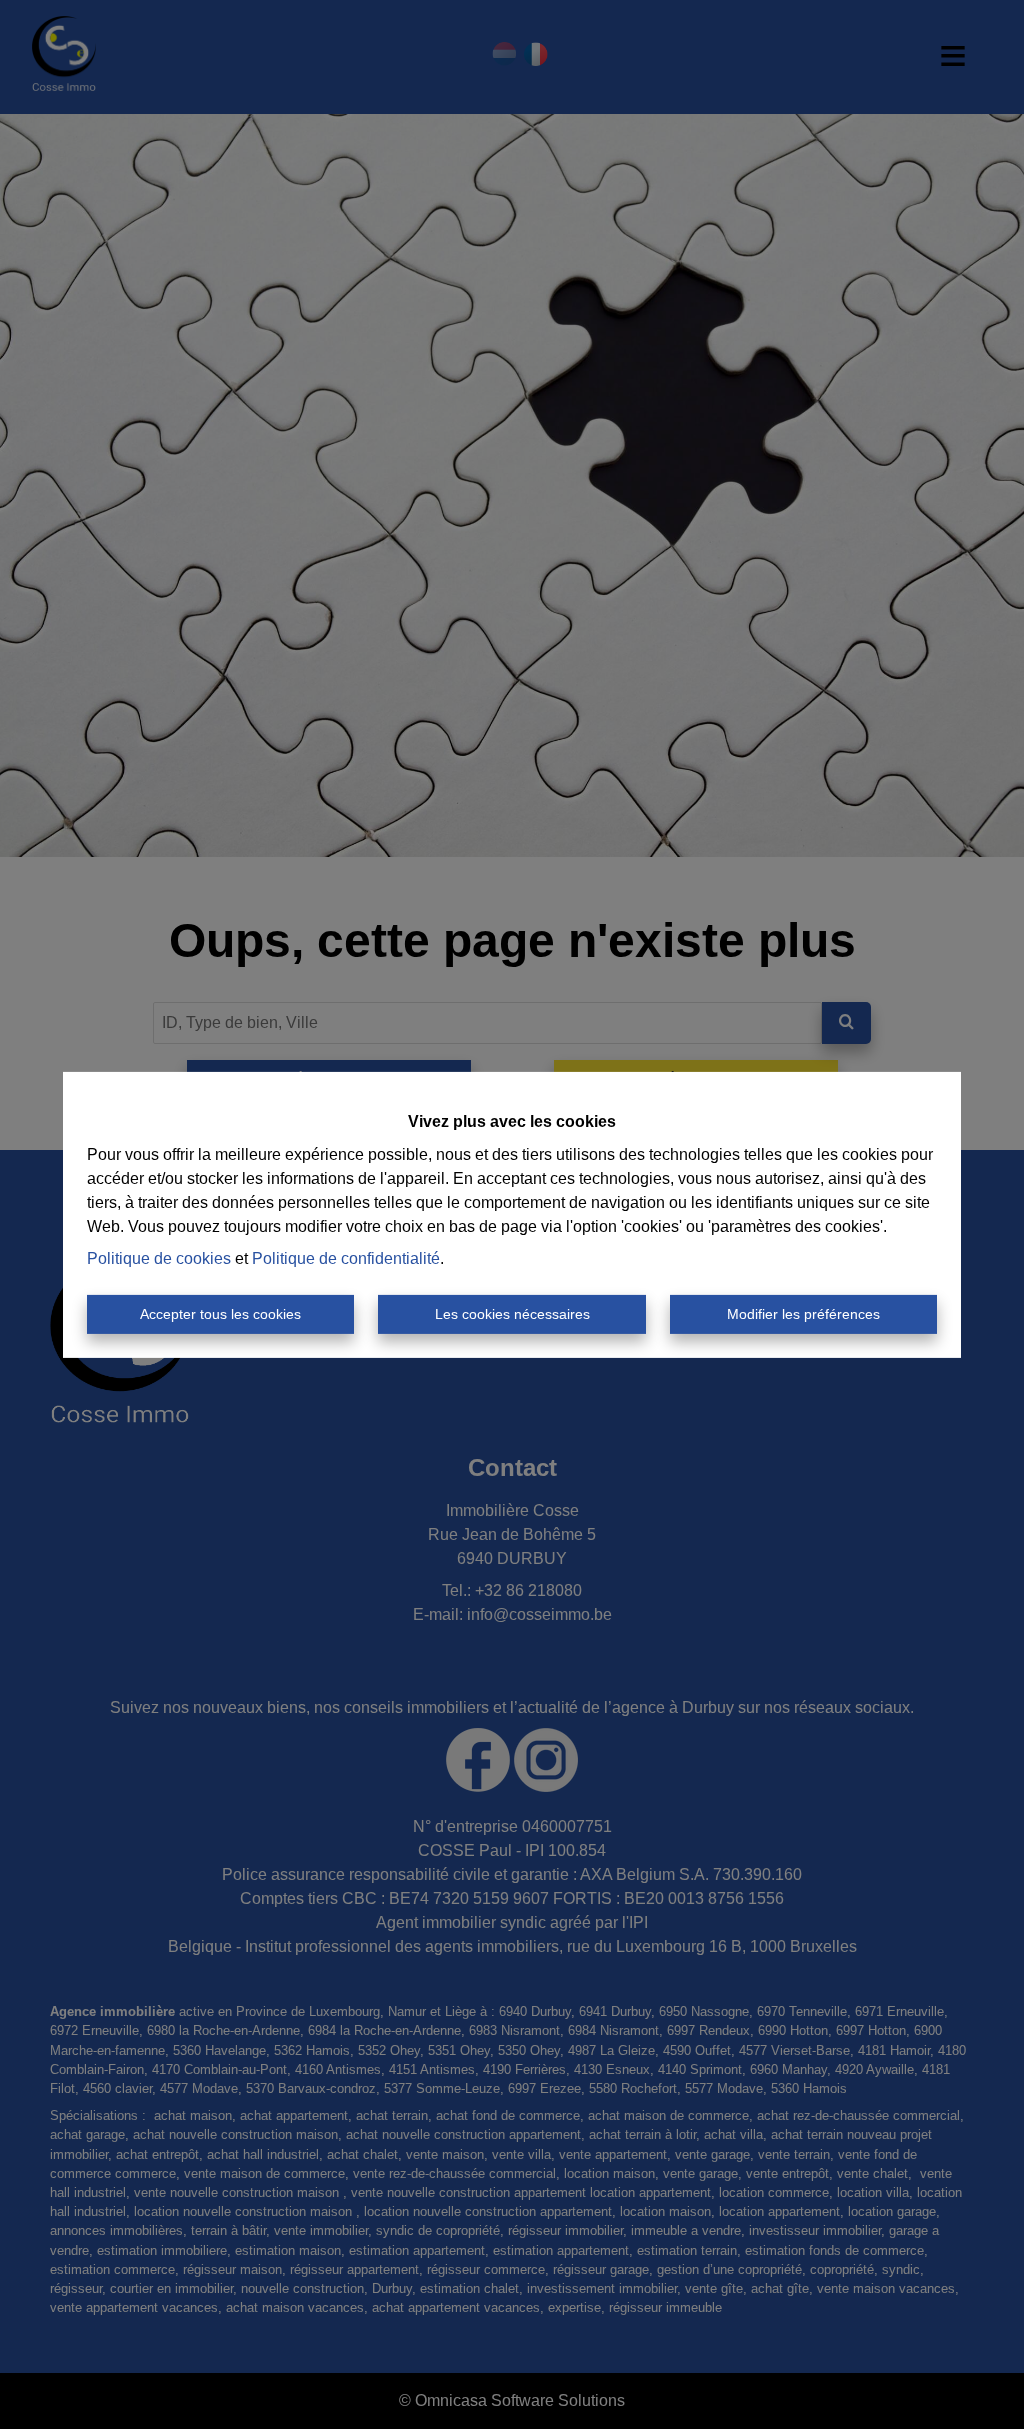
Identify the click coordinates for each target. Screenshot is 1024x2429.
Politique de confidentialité (346, 1258)
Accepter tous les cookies (220, 1314)
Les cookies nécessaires (512, 1314)
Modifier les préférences (803, 1314)
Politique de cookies (159, 1258)
